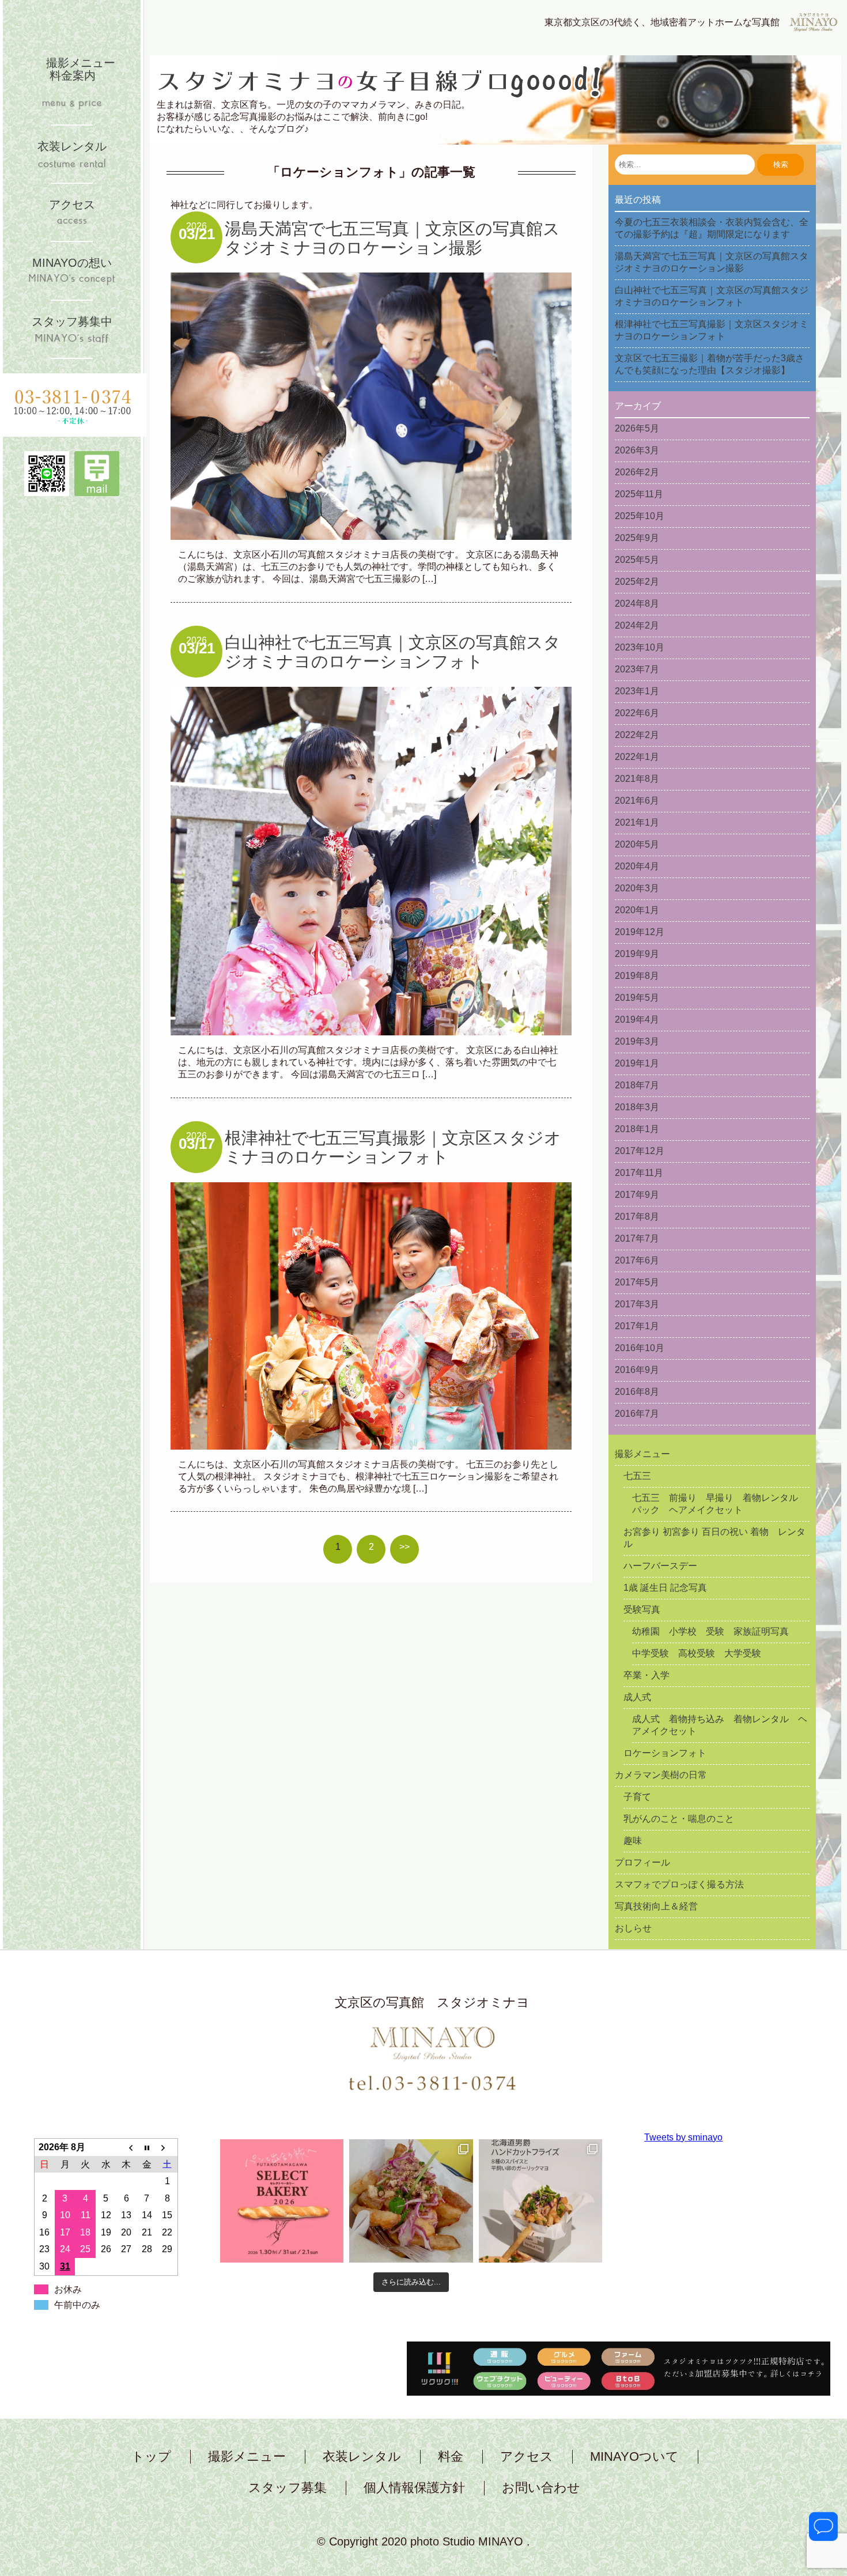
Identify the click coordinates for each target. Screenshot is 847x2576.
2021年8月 (637, 779)
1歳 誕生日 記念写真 (665, 1588)
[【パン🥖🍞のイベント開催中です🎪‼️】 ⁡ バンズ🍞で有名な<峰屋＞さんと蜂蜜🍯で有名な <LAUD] (282, 2201)
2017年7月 (637, 1238)
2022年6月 (637, 713)
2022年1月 (637, 757)
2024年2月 (637, 625)
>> (404, 1547)
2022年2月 (637, 735)
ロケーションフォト (665, 1753)
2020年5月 (637, 844)
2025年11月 (639, 494)
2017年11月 (639, 1173)
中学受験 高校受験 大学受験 (697, 1653)
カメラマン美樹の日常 (661, 1775)
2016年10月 (640, 1348)
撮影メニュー (642, 1454)
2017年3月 (637, 1304)
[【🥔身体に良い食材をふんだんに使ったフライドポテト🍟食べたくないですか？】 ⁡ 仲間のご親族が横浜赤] (540, 2201)
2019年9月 (637, 954)
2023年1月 (637, 691)
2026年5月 (637, 428)
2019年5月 (637, 998)
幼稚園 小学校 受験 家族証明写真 (710, 1631)
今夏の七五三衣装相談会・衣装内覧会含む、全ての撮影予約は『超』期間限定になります (712, 228)
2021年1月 (637, 822)
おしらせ (633, 1928)
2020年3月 (637, 888)
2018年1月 (637, 1129)
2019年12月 (640, 932)
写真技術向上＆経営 (656, 1906)
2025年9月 (637, 538)
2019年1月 (637, 1063)
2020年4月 (637, 866)
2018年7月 (637, 1085)
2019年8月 (637, 976)
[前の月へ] (127, 2147)
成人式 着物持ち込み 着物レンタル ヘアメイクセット (720, 1725)
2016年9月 (637, 1370)
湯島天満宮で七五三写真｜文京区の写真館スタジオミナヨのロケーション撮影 (392, 238)
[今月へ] (147, 2147)
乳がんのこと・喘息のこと (679, 1819)
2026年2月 (637, 472)
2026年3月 (637, 450)
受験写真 (642, 1609)
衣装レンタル (362, 2457)
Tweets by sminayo (683, 2137)
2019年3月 (637, 1041)
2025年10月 (640, 516)
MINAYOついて (634, 2457)
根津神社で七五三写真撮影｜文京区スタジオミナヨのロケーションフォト (393, 1147)
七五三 (637, 1476)
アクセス (527, 2457)
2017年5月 (637, 1282)
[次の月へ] (168, 2147)
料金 (451, 2457)
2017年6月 (637, 1260)
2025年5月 (637, 560)
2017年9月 (637, 1195)
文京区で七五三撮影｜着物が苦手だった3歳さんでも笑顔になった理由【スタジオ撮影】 (710, 364)
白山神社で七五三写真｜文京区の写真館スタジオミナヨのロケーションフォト (393, 652)
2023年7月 (637, 669)
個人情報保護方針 (414, 2488)
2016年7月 (637, 1414)
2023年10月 (640, 647)
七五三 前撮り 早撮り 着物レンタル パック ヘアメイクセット (720, 1504)
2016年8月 (637, 1392)
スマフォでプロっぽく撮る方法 (679, 1884)
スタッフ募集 (288, 2488)
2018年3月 (637, 1107)
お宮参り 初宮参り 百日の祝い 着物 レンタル (714, 1538)
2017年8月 (637, 1217)
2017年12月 (640, 1151)
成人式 (637, 1697)
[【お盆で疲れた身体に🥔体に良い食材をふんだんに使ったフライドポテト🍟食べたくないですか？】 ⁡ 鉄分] (411, 2201)
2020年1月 (637, 910)
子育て (637, 1797)
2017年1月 (637, 1326)
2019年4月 (637, 1020)
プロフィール (642, 1862)
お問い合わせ (541, 2488)
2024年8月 (637, 604)
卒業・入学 (646, 1675)
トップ (151, 2457)
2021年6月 (637, 801)
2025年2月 (637, 582)
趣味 (633, 1841)
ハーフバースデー (660, 1566)
